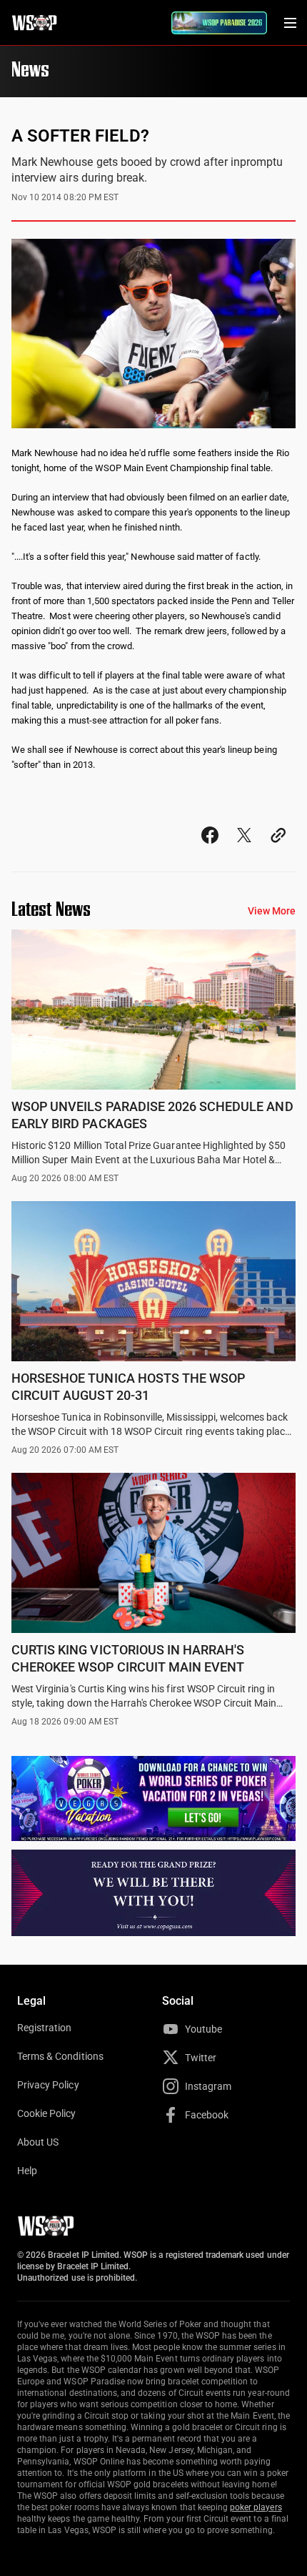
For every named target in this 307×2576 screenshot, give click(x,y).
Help (27, 2171)
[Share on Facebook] (210, 848)
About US (38, 2142)
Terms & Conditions (60, 2056)
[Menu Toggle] (290, 23)
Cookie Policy (47, 2113)
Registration (44, 2028)
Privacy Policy (48, 2085)
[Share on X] (244, 848)
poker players (256, 2507)
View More (272, 911)
